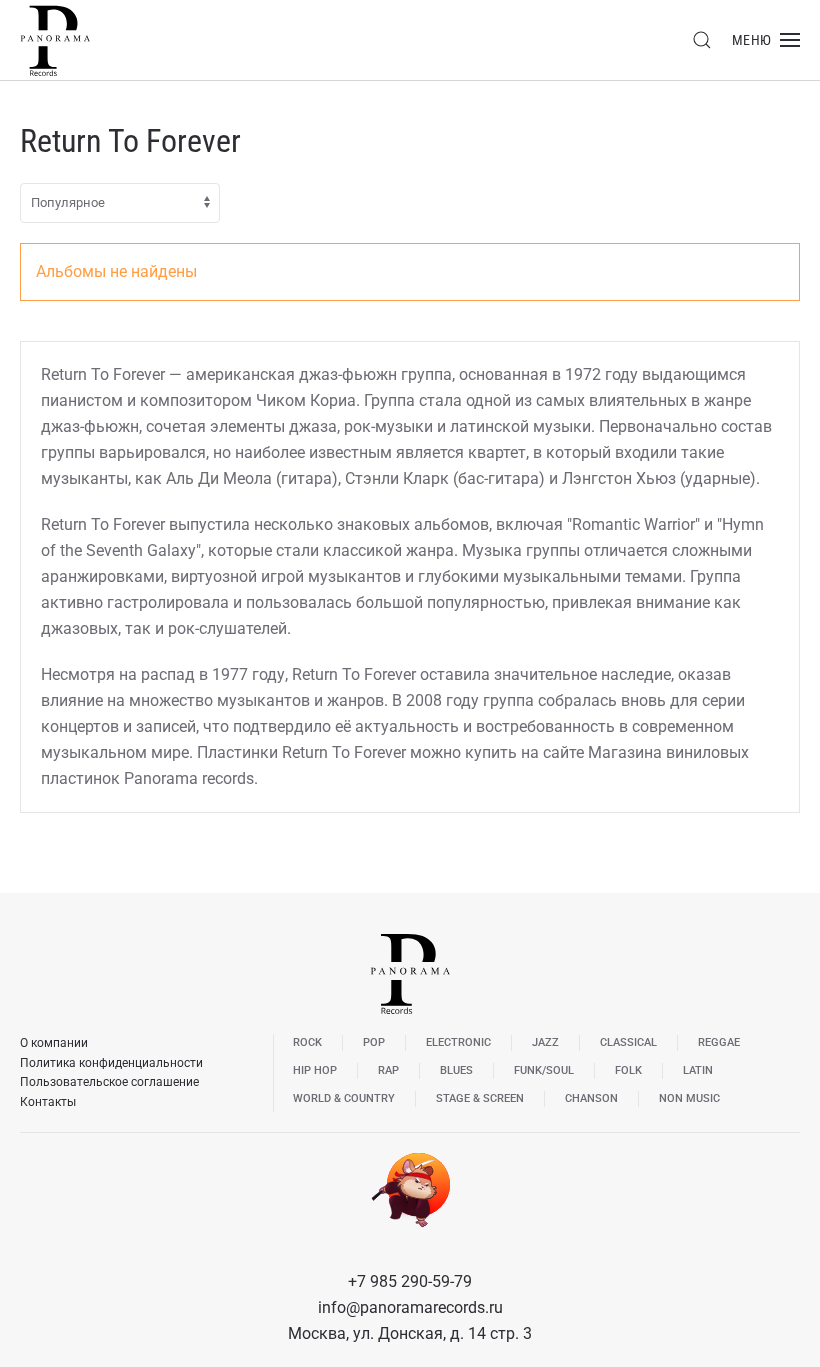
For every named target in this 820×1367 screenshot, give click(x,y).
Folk (628, 1070)
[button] (702, 40)
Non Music (689, 1098)
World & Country (344, 1098)
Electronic (458, 1042)
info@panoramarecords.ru (410, 1307)
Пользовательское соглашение (109, 1082)
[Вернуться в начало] (55, 40)
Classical (628, 1042)
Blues (456, 1070)
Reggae (719, 1042)
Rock (307, 1042)
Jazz (545, 1042)
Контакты (48, 1102)
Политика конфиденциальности (111, 1063)
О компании (54, 1043)
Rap (388, 1070)
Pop (374, 1042)
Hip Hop (315, 1070)
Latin (698, 1070)
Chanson (591, 1098)
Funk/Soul (544, 1070)
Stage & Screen (480, 1098)
